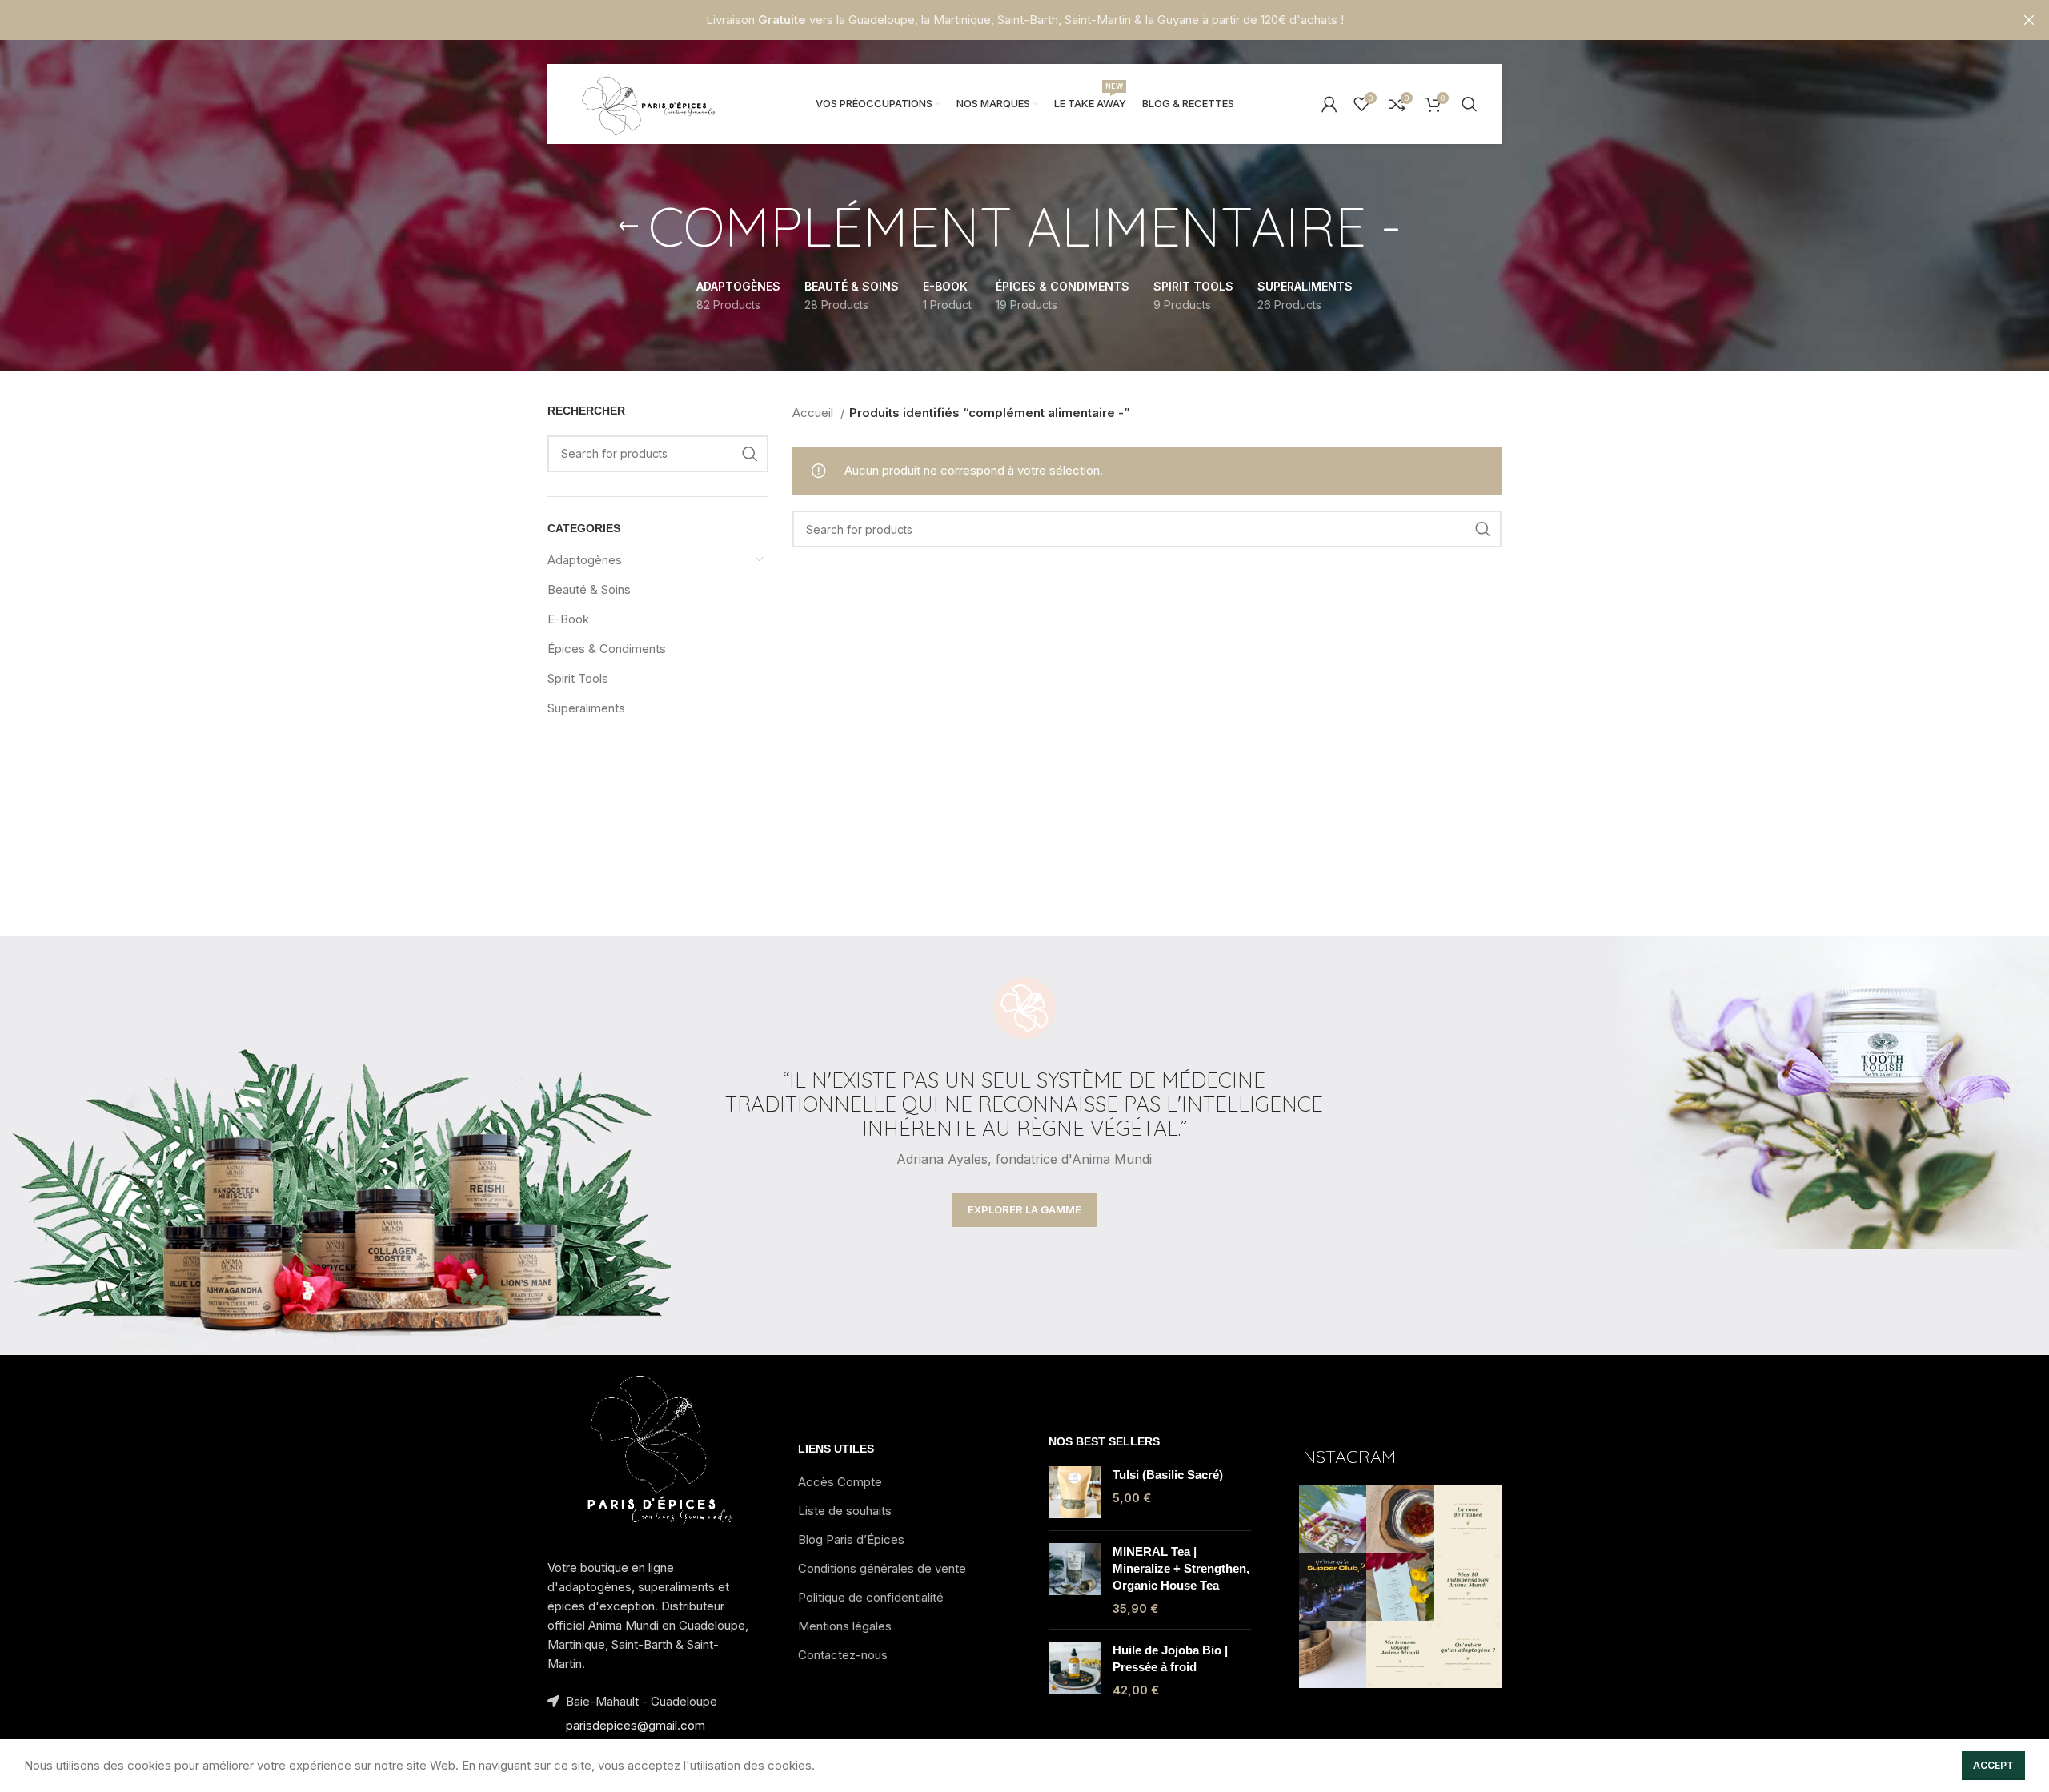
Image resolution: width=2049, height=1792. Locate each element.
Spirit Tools (578, 678)
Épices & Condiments (607, 649)
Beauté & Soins (589, 589)
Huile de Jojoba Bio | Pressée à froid (1170, 1658)
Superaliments (586, 708)
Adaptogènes (585, 560)
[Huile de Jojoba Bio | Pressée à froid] (1075, 1670)
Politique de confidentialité (871, 1597)
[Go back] (628, 227)
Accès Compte (840, 1482)
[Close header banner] (2029, 20)
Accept (1993, 1765)
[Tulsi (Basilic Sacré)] (1075, 1492)
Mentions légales (845, 1626)
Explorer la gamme (1024, 1209)
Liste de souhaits (845, 1511)
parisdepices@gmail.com (636, 1725)
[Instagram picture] (1333, 1519)
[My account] (1329, 104)
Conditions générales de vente (882, 1568)
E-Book (568, 619)
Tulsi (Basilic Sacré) (1168, 1475)
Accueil (814, 413)
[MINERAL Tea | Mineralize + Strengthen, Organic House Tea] (1075, 1580)
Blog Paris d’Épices (851, 1539)
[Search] (1470, 104)
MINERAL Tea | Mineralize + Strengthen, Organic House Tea (1181, 1568)
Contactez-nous (843, 1655)
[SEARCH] (750, 454)
